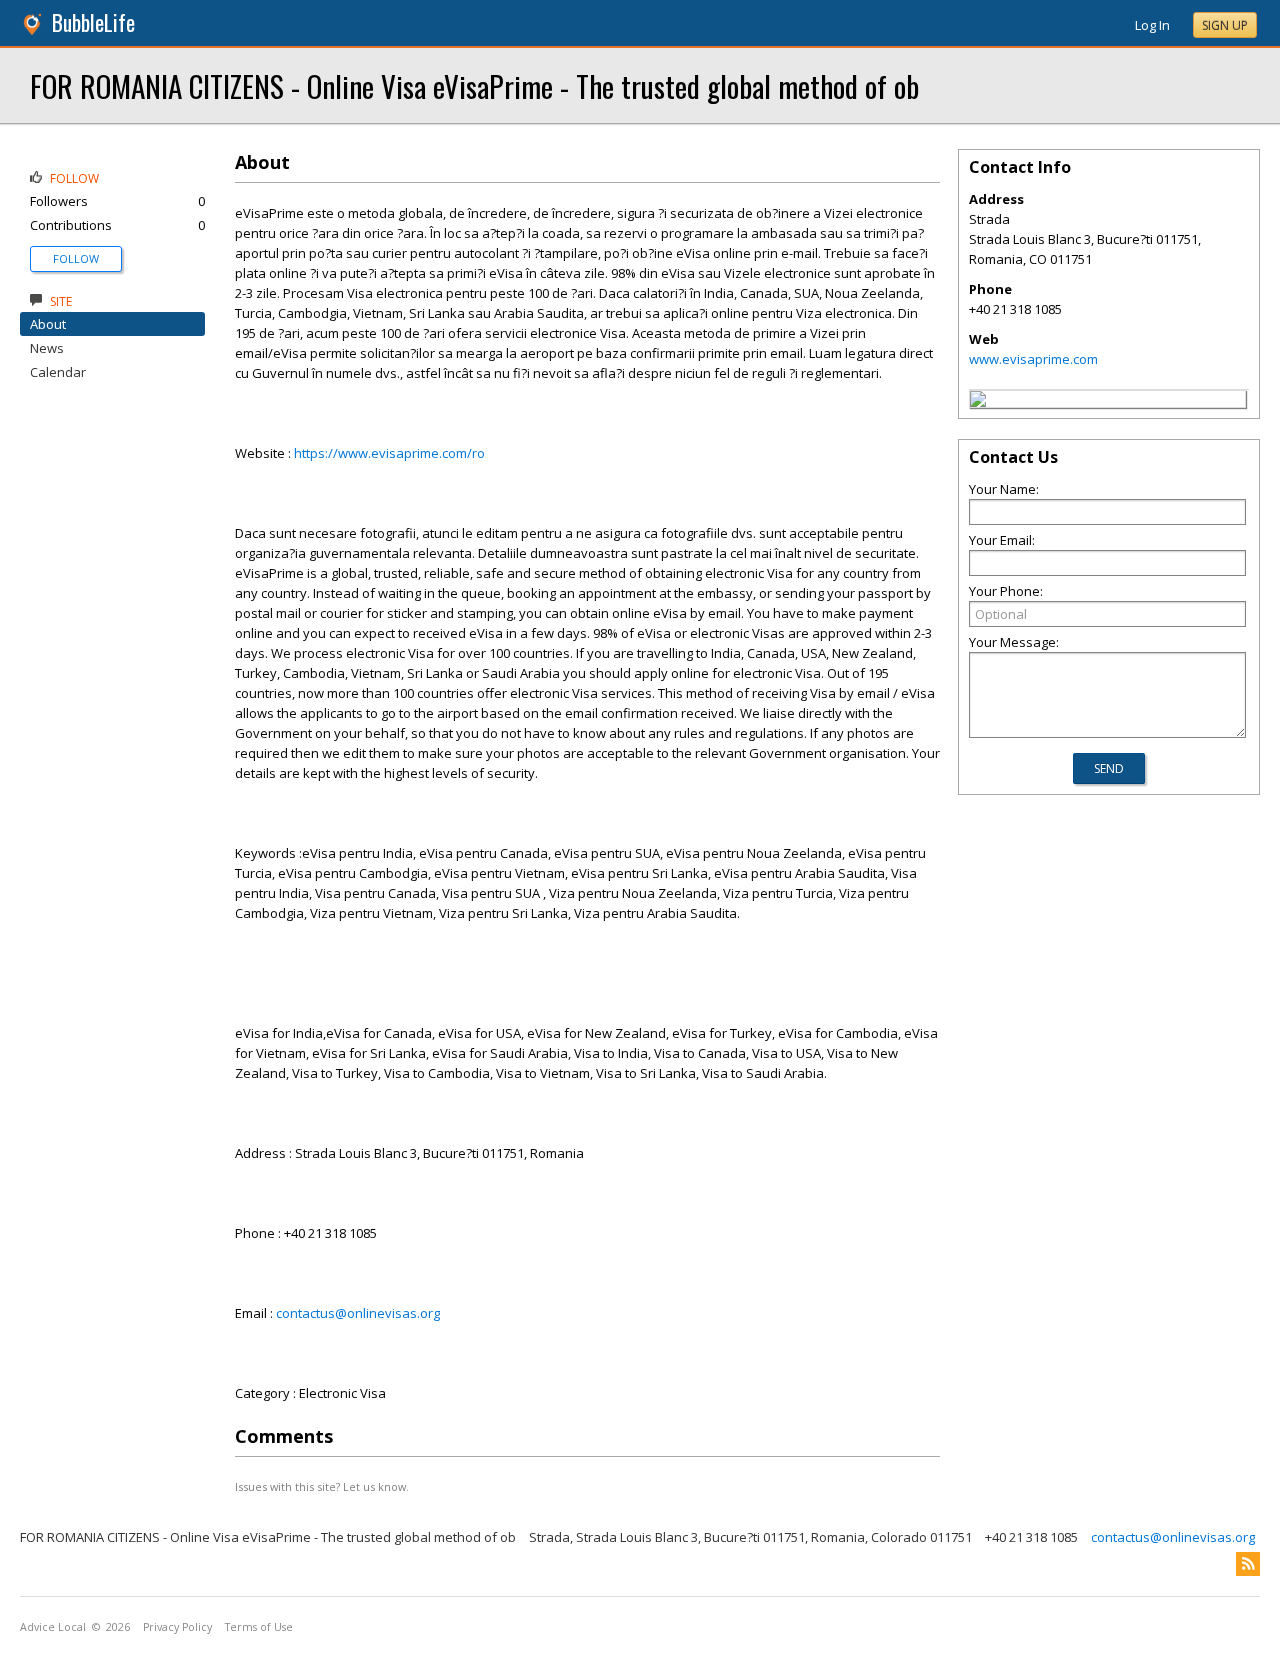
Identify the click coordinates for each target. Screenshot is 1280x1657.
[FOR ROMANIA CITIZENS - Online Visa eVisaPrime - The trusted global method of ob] (978, 402)
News (47, 348)
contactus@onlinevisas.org (358, 1313)
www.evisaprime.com (1033, 359)
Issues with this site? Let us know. (322, 1486)
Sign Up (1225, 25)
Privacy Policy (177, 1627)
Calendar (58, 372)
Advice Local (53, 1627)
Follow (76, 258)
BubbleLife (93, 22)
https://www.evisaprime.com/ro (389, 453)
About (48, 324)
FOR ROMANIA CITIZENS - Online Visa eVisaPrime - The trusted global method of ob (474, 85)
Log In (1152, 25)
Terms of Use (259, 1627)
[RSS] (1248, 1564)
